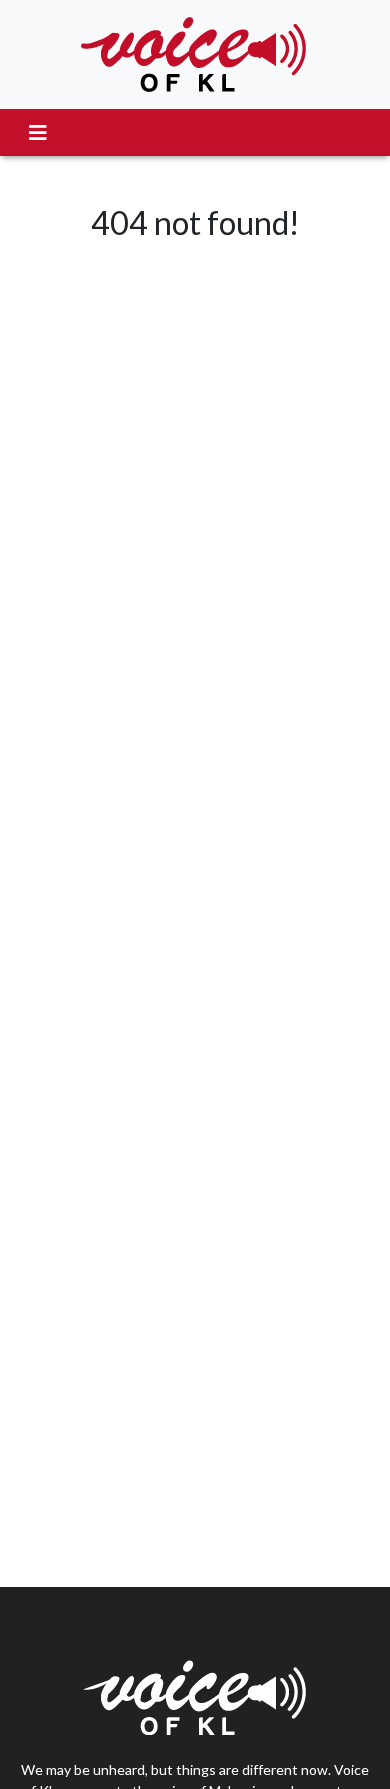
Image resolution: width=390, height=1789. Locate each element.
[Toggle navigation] (38, 132)
